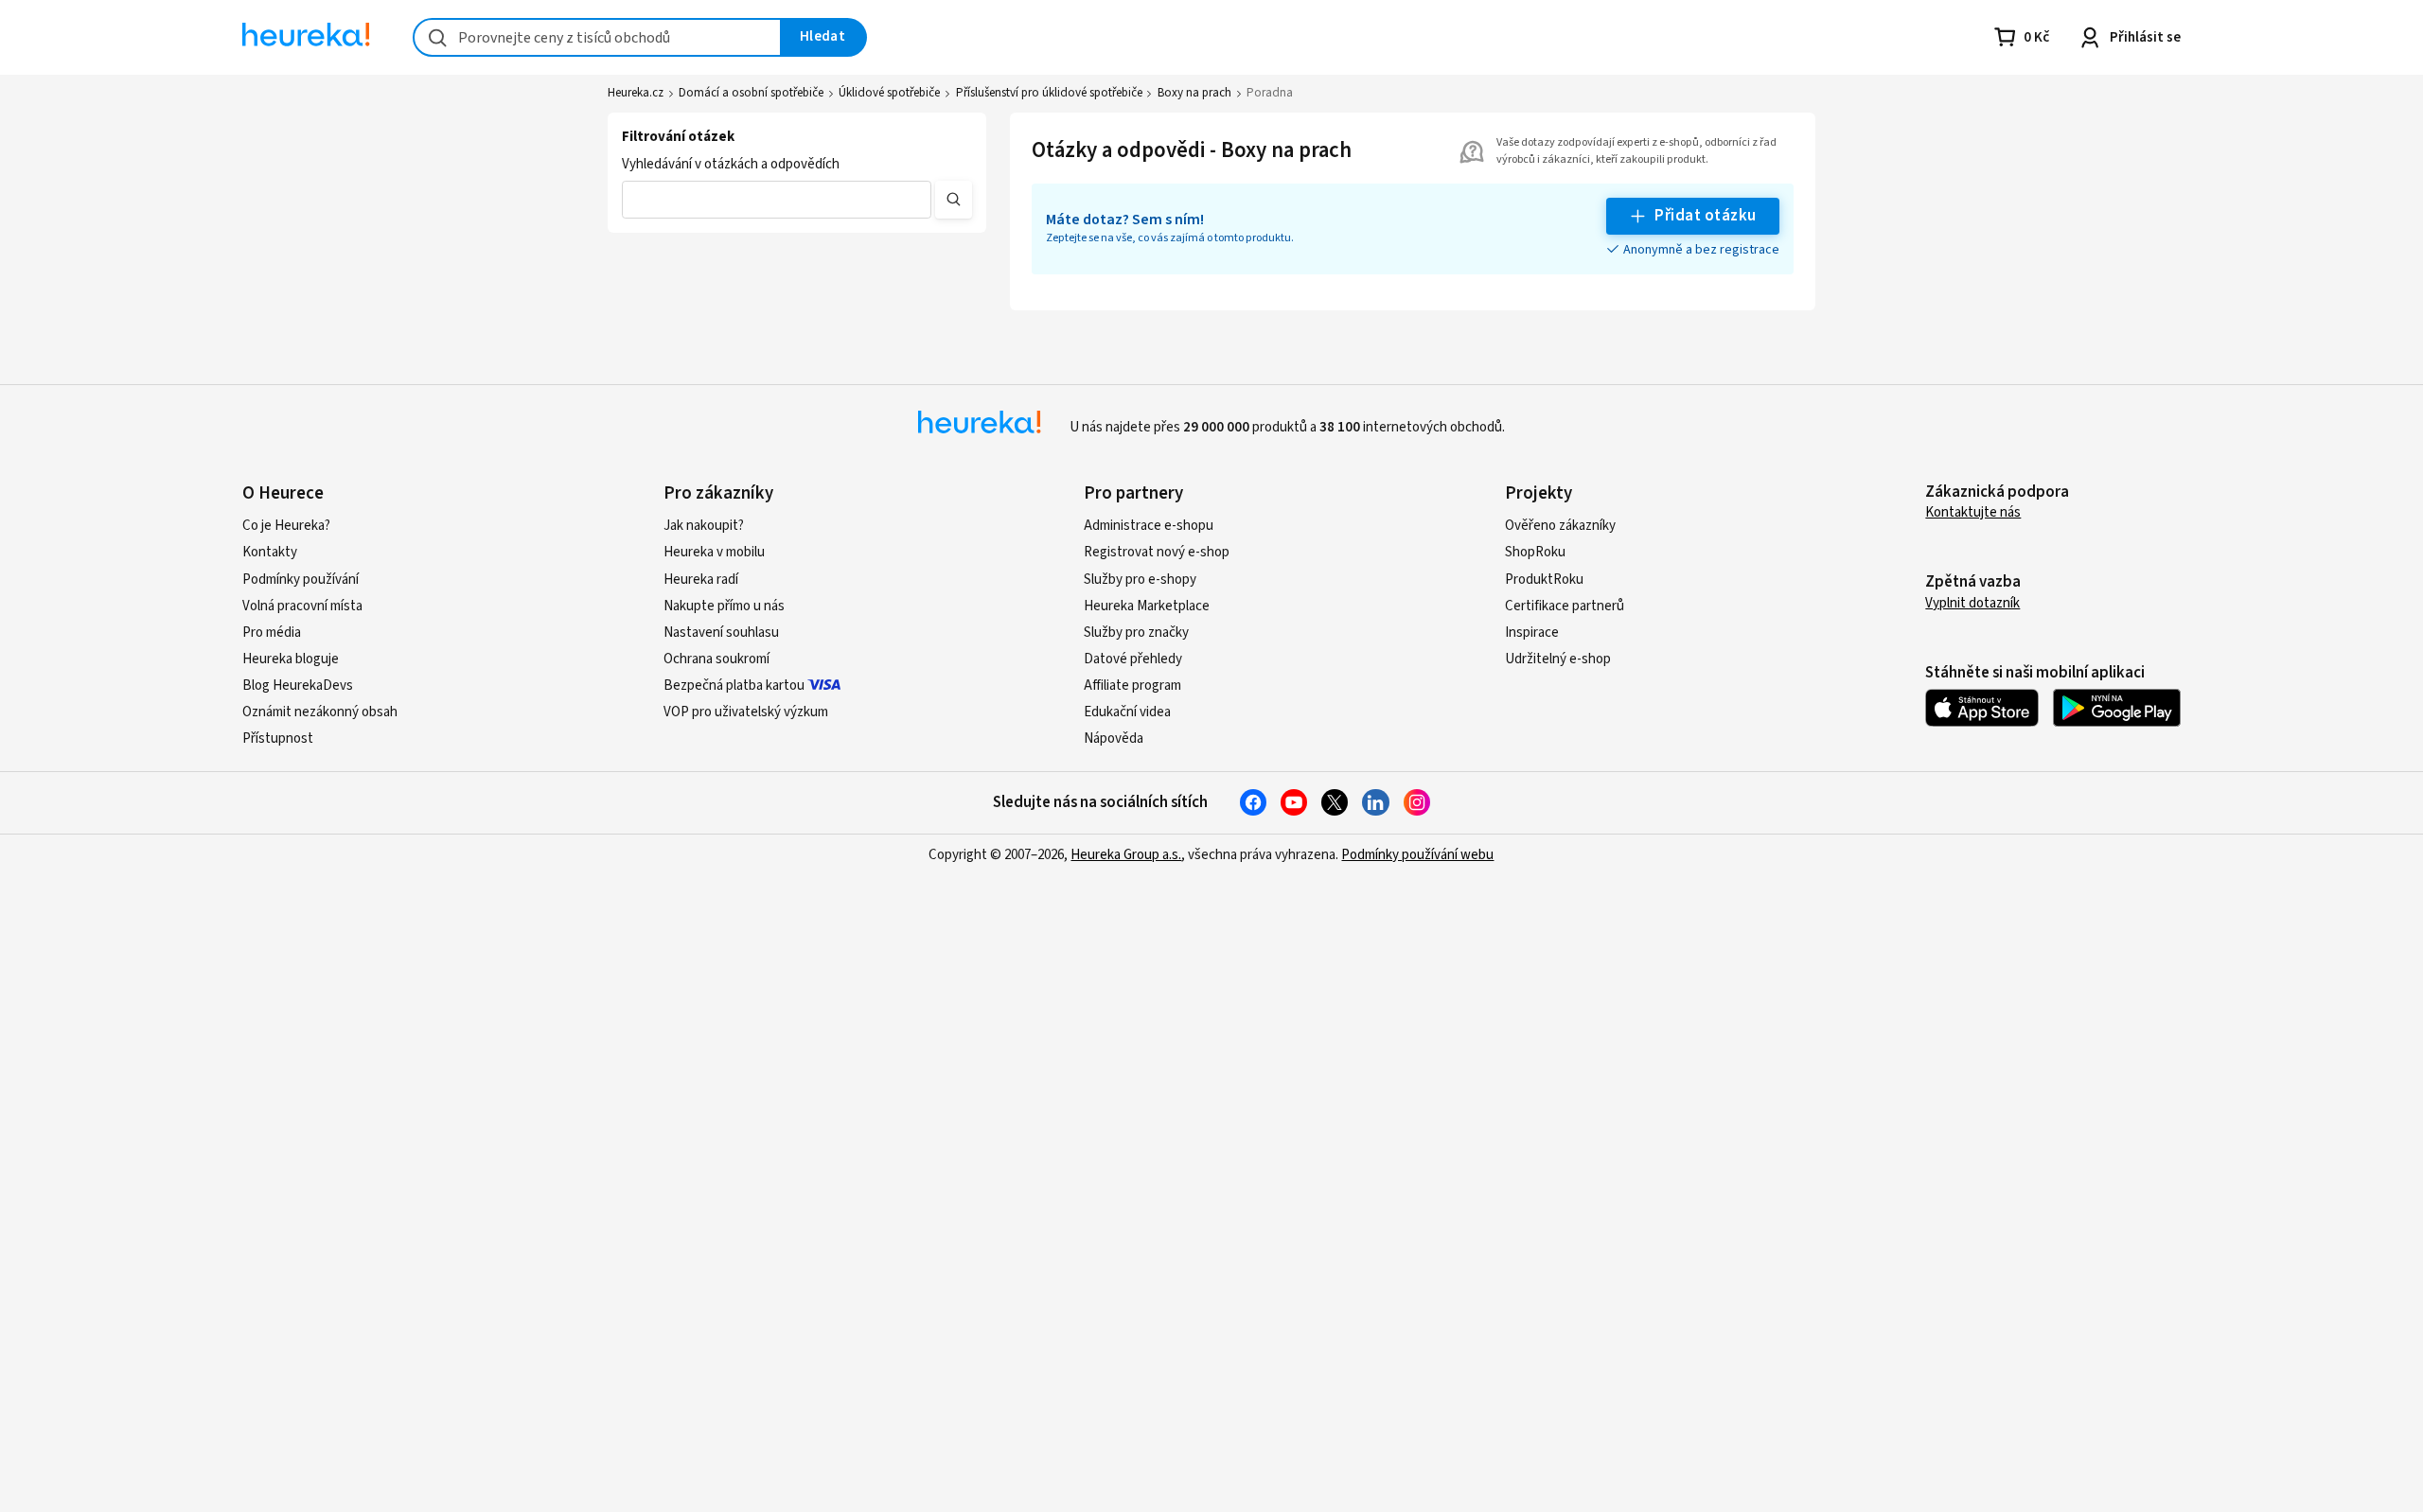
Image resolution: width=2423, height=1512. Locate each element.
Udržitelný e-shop (1558, 659)
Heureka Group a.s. (1126, 855)
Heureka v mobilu (714, 552)
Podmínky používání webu (1417, 855)
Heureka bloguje (291, 659)
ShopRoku (1535, 552)
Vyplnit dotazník (1972, 603)
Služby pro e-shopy (1140, 580)
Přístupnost (278, 738)
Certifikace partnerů (1565, 606)
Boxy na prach (1194, 93)
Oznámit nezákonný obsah (320, 712)
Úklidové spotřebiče (889, 93)
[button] (777, 200)
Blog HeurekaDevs (298, 686)
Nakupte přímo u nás (724, 606)
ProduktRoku (1544, 580)
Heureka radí (701, 580)
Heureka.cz (636, 93)
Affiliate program (1132, 686)
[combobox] (597, 37)
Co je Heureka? (286, 526)
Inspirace (1532, 633)
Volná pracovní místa (302, 606)
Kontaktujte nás (1973, 512)
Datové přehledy (1133, 659)
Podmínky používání (301, 580)
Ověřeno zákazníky (1560, 526)
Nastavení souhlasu (721, 633)
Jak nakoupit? (704, 526)
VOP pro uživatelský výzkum (746, 712)
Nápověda (1114, 738)
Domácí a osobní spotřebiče (751, 93)
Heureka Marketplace (1147, 606)
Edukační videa (1127, 712)
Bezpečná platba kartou (734, 686)
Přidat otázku (1705, 216)
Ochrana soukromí (716, 659)
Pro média (272, 633)
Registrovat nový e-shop (1157, 552)
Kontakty (270, 552)
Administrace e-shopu (1149, 526)
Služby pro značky (1136, 633)
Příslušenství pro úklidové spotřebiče (1049, 93)
